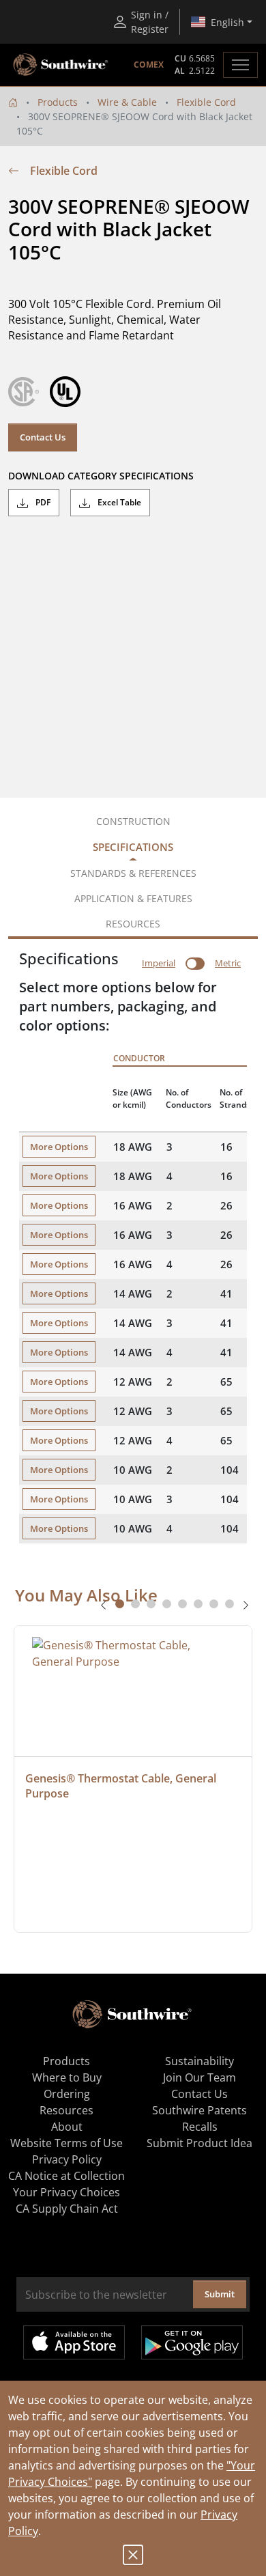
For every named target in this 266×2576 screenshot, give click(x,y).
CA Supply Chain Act (67, 2209)
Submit (220, 2294)
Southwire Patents (199, 2110)
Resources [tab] (133, 924)
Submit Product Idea (199, 2143)
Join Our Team (199, 2077)
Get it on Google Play (192, 2342)
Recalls (200, 2127)
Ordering (67, 2094)
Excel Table (118, 502)
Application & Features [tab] (133, 898)
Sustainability (199, 2061)
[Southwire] (61, 65)
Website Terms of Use (66, 2143)
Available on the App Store (74, 2342)
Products (58, 102)
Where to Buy (67, 2077)
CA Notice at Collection (66, 2176)
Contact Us (43, 437)
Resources (66, 2110)
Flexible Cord (206, 102)
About (67, 2127)
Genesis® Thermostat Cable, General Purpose (122, 1786)
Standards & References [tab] (133, 873)
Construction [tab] (133, 821)
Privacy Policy (67, 2159)
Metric (228, 963)
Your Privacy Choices (66, 2192)
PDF (42, 502)
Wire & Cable (127, 102)
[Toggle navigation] (240, 65)
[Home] (13, 102)
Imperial (159, 963)
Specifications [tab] (133, 847)
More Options (59, 1147)
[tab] (120, 1604)
